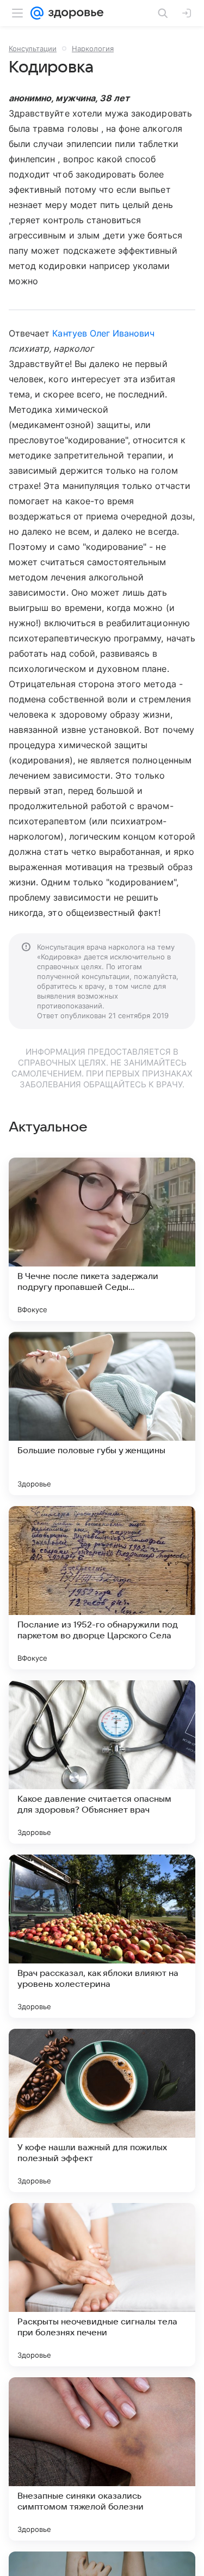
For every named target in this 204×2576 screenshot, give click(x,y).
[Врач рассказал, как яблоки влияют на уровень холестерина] (102, 1936)
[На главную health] (74, 13)
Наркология (93, 48)
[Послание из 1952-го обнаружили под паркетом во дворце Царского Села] (102, 1588)
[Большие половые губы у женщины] (102, 1414)
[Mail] (37, 13)
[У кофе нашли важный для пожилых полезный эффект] (102, 2110)
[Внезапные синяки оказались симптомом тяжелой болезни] (102, 2459)
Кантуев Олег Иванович (103, 333)
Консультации (33, 48)
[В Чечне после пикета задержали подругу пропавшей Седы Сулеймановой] (102, 1239)
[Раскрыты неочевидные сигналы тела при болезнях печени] (102, 2285)
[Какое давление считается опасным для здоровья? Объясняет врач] (102, 1762)
